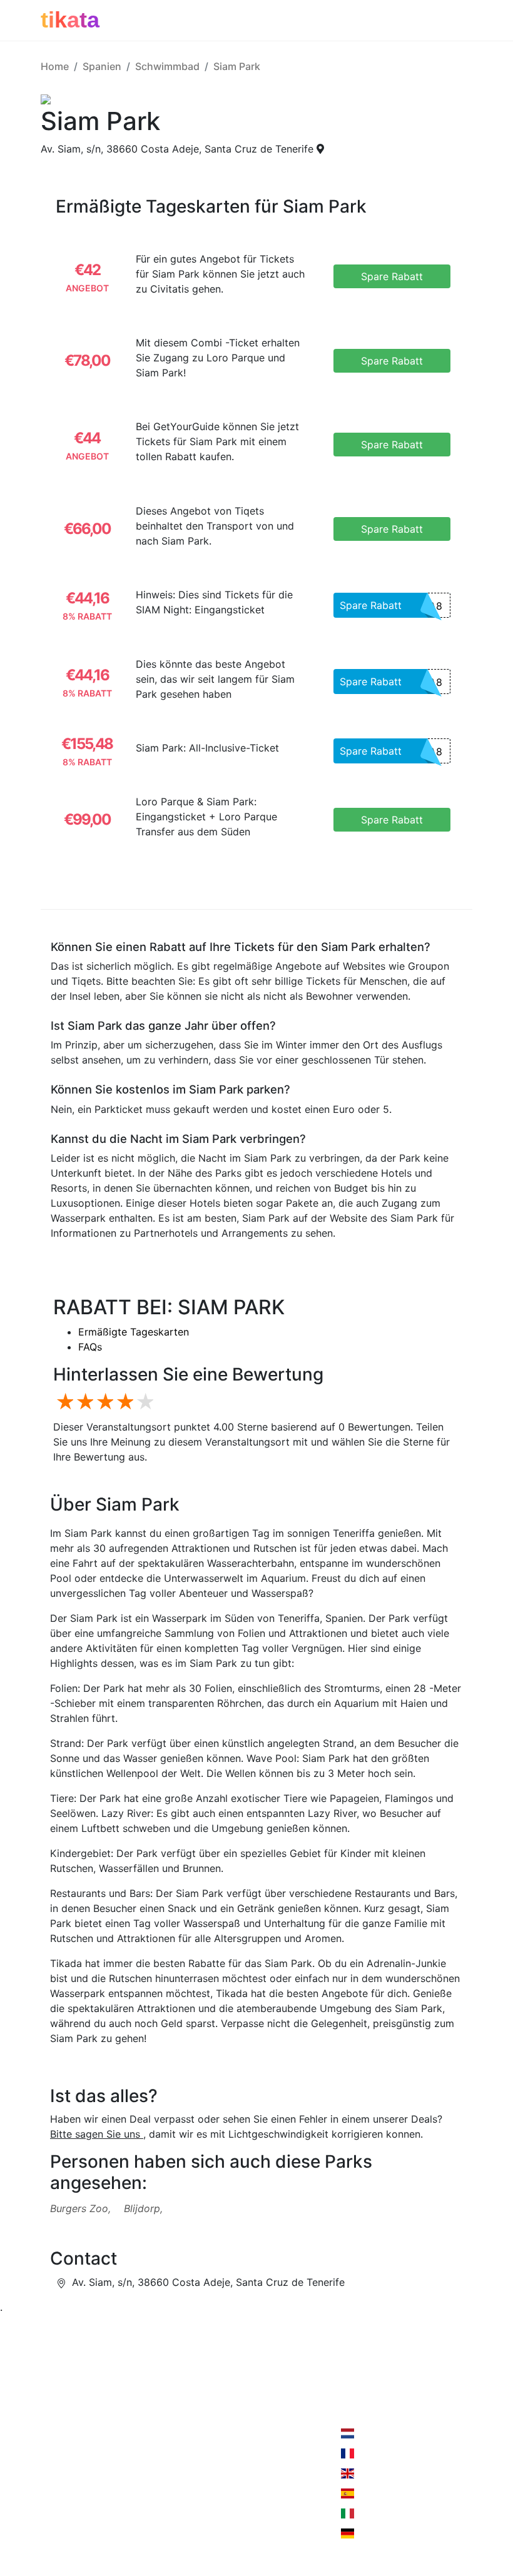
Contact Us (233, 2415)
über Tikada (69, 2440)
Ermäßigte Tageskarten (134, 1332)
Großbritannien (391, 2473)
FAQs (90, 1347)
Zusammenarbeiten (161, 2415)
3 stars (103, 1402)
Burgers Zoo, (80, 2208)
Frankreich (380, 2453)
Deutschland (385, 2533)
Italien (370, 2513)
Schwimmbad (167, 66)
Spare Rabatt (391, 606)
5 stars (143, 1402)
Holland (374, 2433)
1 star (63, 1402)
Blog (51, 2465)
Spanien (102, 66)
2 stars (83, 1402)
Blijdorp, (143, 2208)
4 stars (123, 1402)
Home (55, 66)
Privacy (133, 2440)
